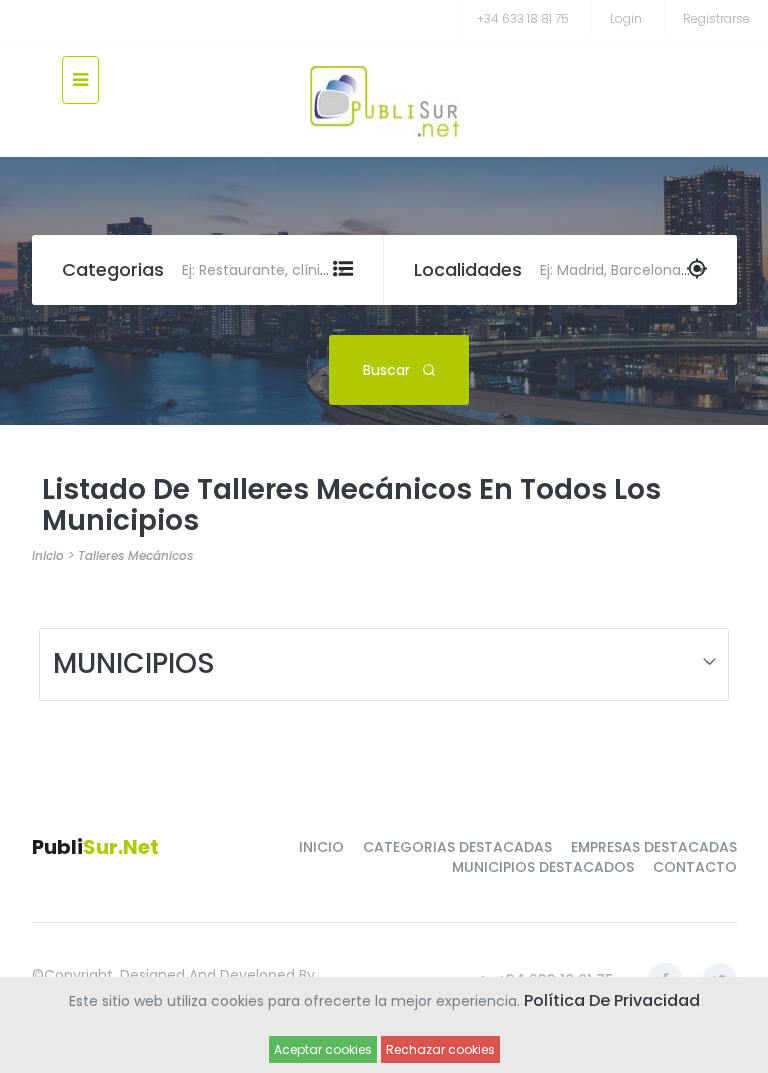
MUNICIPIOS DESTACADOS (543, 867)
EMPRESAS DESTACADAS (654, 847)
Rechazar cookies (440, 1049)
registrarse (716, 18)
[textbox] (263, 270)
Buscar (386, 370)
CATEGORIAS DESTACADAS (457, 847)
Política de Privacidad (612, 1000)
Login (626, 18)
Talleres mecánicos (135, 555)
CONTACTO (695, 867)
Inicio (48, 555)
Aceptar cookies (323, 1049)
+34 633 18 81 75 (523, 18)
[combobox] (263, 270)
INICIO (321, 847)
